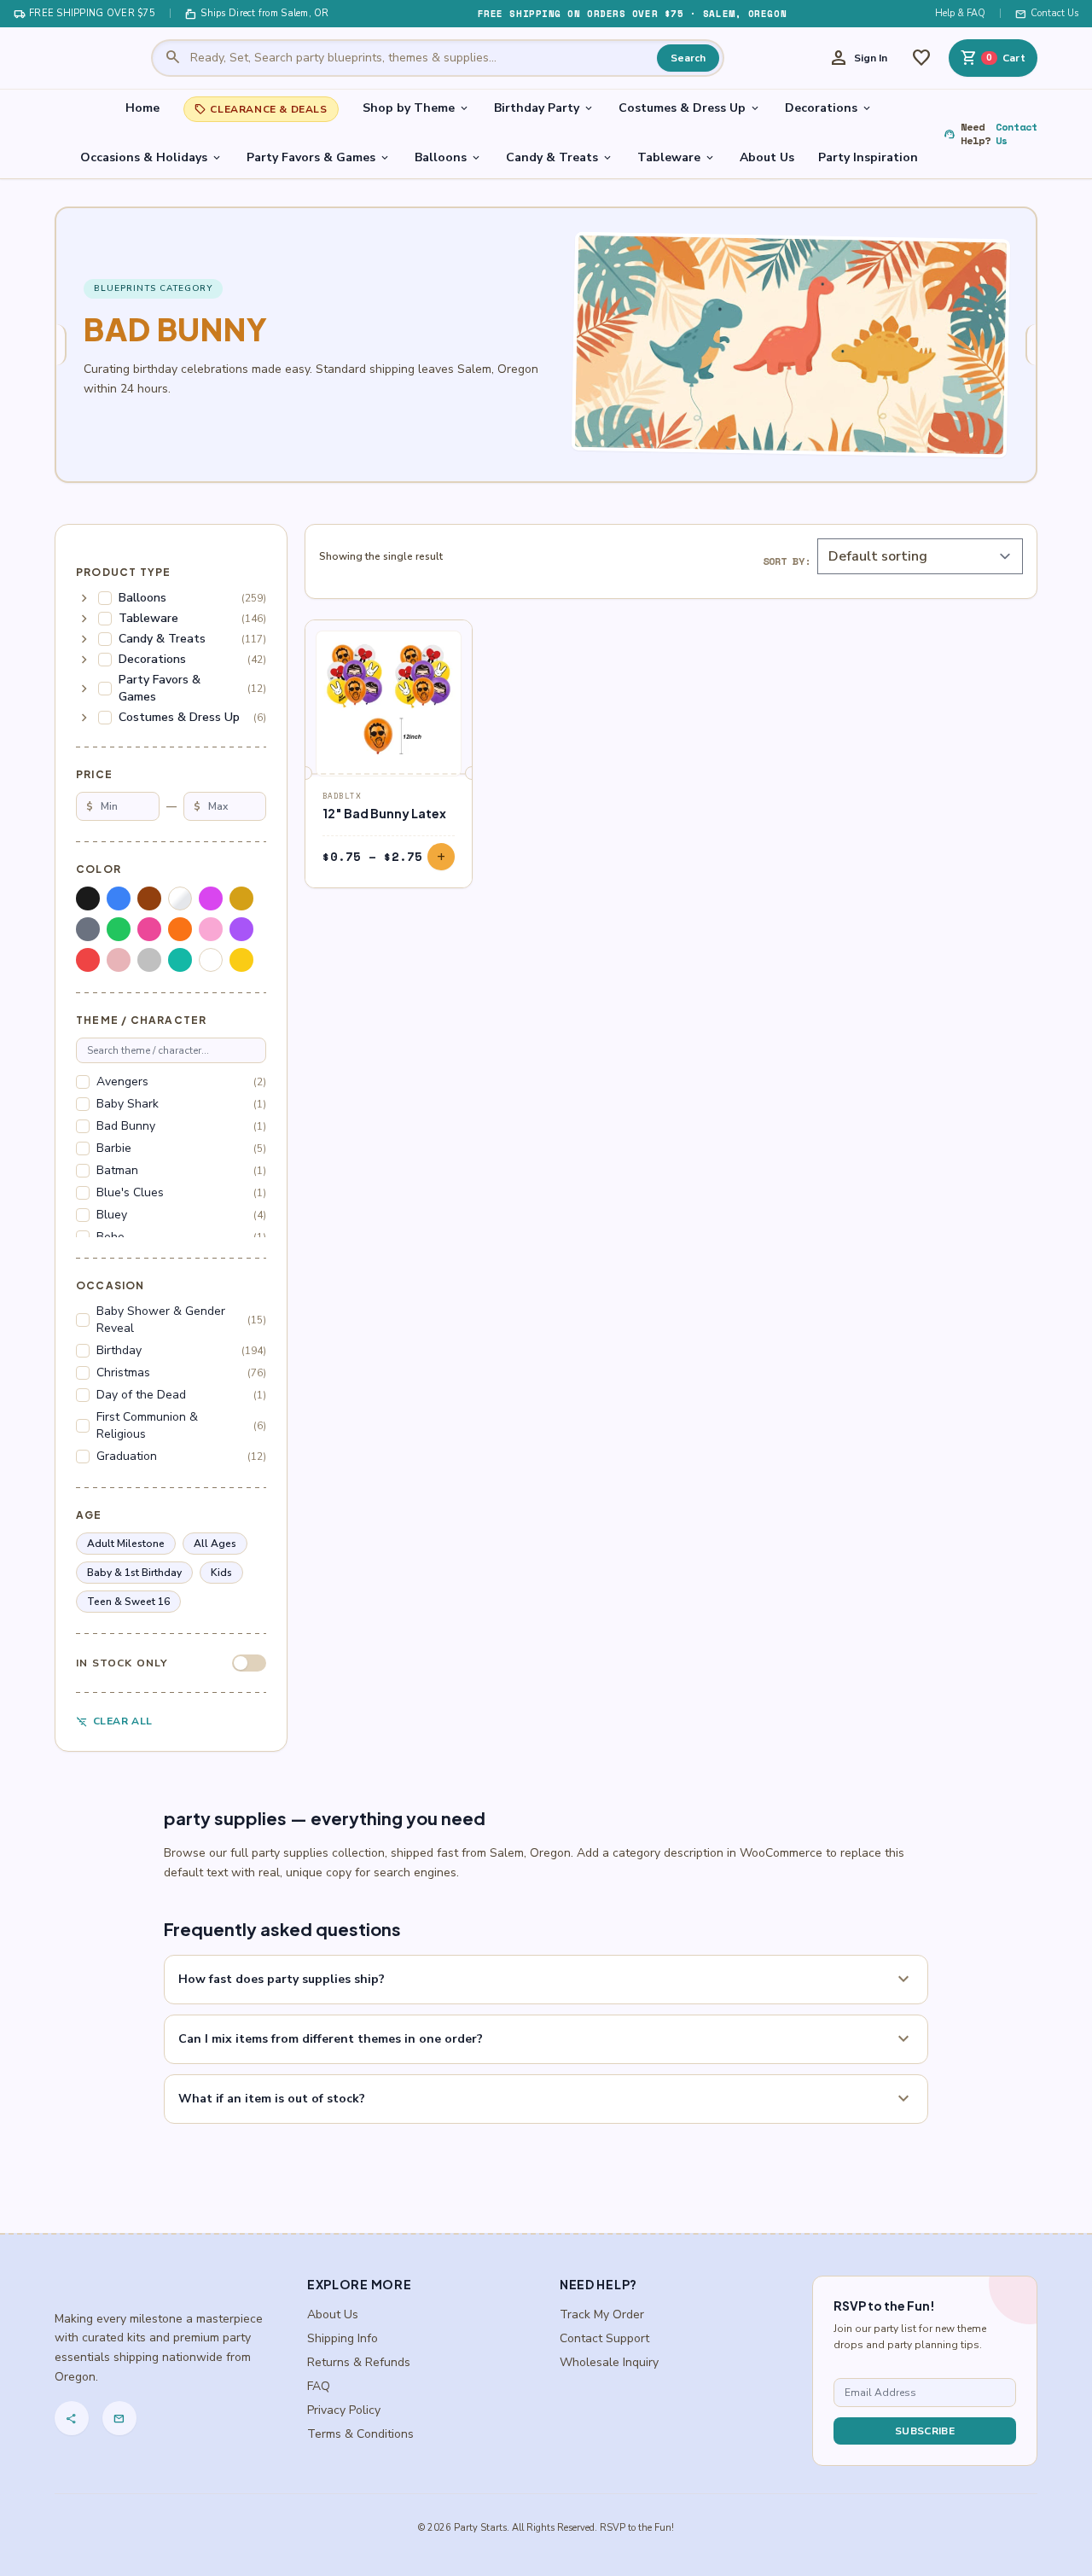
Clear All (114, 1721)
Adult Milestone (126, 1544)
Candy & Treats (560, 157)
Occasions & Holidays (151, 157)
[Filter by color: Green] (119, 929)
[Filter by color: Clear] (180, 898)
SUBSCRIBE (925, 2431)
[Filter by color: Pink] (211, 929)
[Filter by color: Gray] (88, 929)
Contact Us (1047, 14)
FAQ (319, 2386)
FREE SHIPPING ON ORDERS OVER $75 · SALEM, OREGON (632, 14)
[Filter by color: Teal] (180, 960)
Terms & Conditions (360, 2434)
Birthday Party (544, 108)
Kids (221, 1573)
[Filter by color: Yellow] (241, 960)
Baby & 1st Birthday (134, 1573)
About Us (767, 157)
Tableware (677, 157)
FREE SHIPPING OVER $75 (84, 14)
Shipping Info (343, 2338)
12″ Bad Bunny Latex (384, 813)
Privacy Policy (344, 2410)
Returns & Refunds (359, 2362)
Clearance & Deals (261, 109)
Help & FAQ (960, 13)
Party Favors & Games (319, 157)
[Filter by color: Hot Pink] (149, 929)
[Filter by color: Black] (88, 898)
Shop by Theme (416, 108)
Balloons (448, 157)
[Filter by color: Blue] (119, 898)
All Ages (215, 1544)
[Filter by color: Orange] (180, 929)
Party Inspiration (868, 157)
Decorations (829, 108)
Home (142, 108)
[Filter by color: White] (211, 960)
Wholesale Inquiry (609, 2362)
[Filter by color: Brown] (149, 898)
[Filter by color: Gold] (241, 898)
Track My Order (602, 2314)
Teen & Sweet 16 (128, 1602)
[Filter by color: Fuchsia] (211, 898)
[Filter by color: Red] (88, 960)
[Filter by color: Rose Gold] (119, 960)
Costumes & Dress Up (690, 108)
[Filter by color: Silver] (149, 960)
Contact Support (604, 2338)
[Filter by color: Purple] (241, 929)
